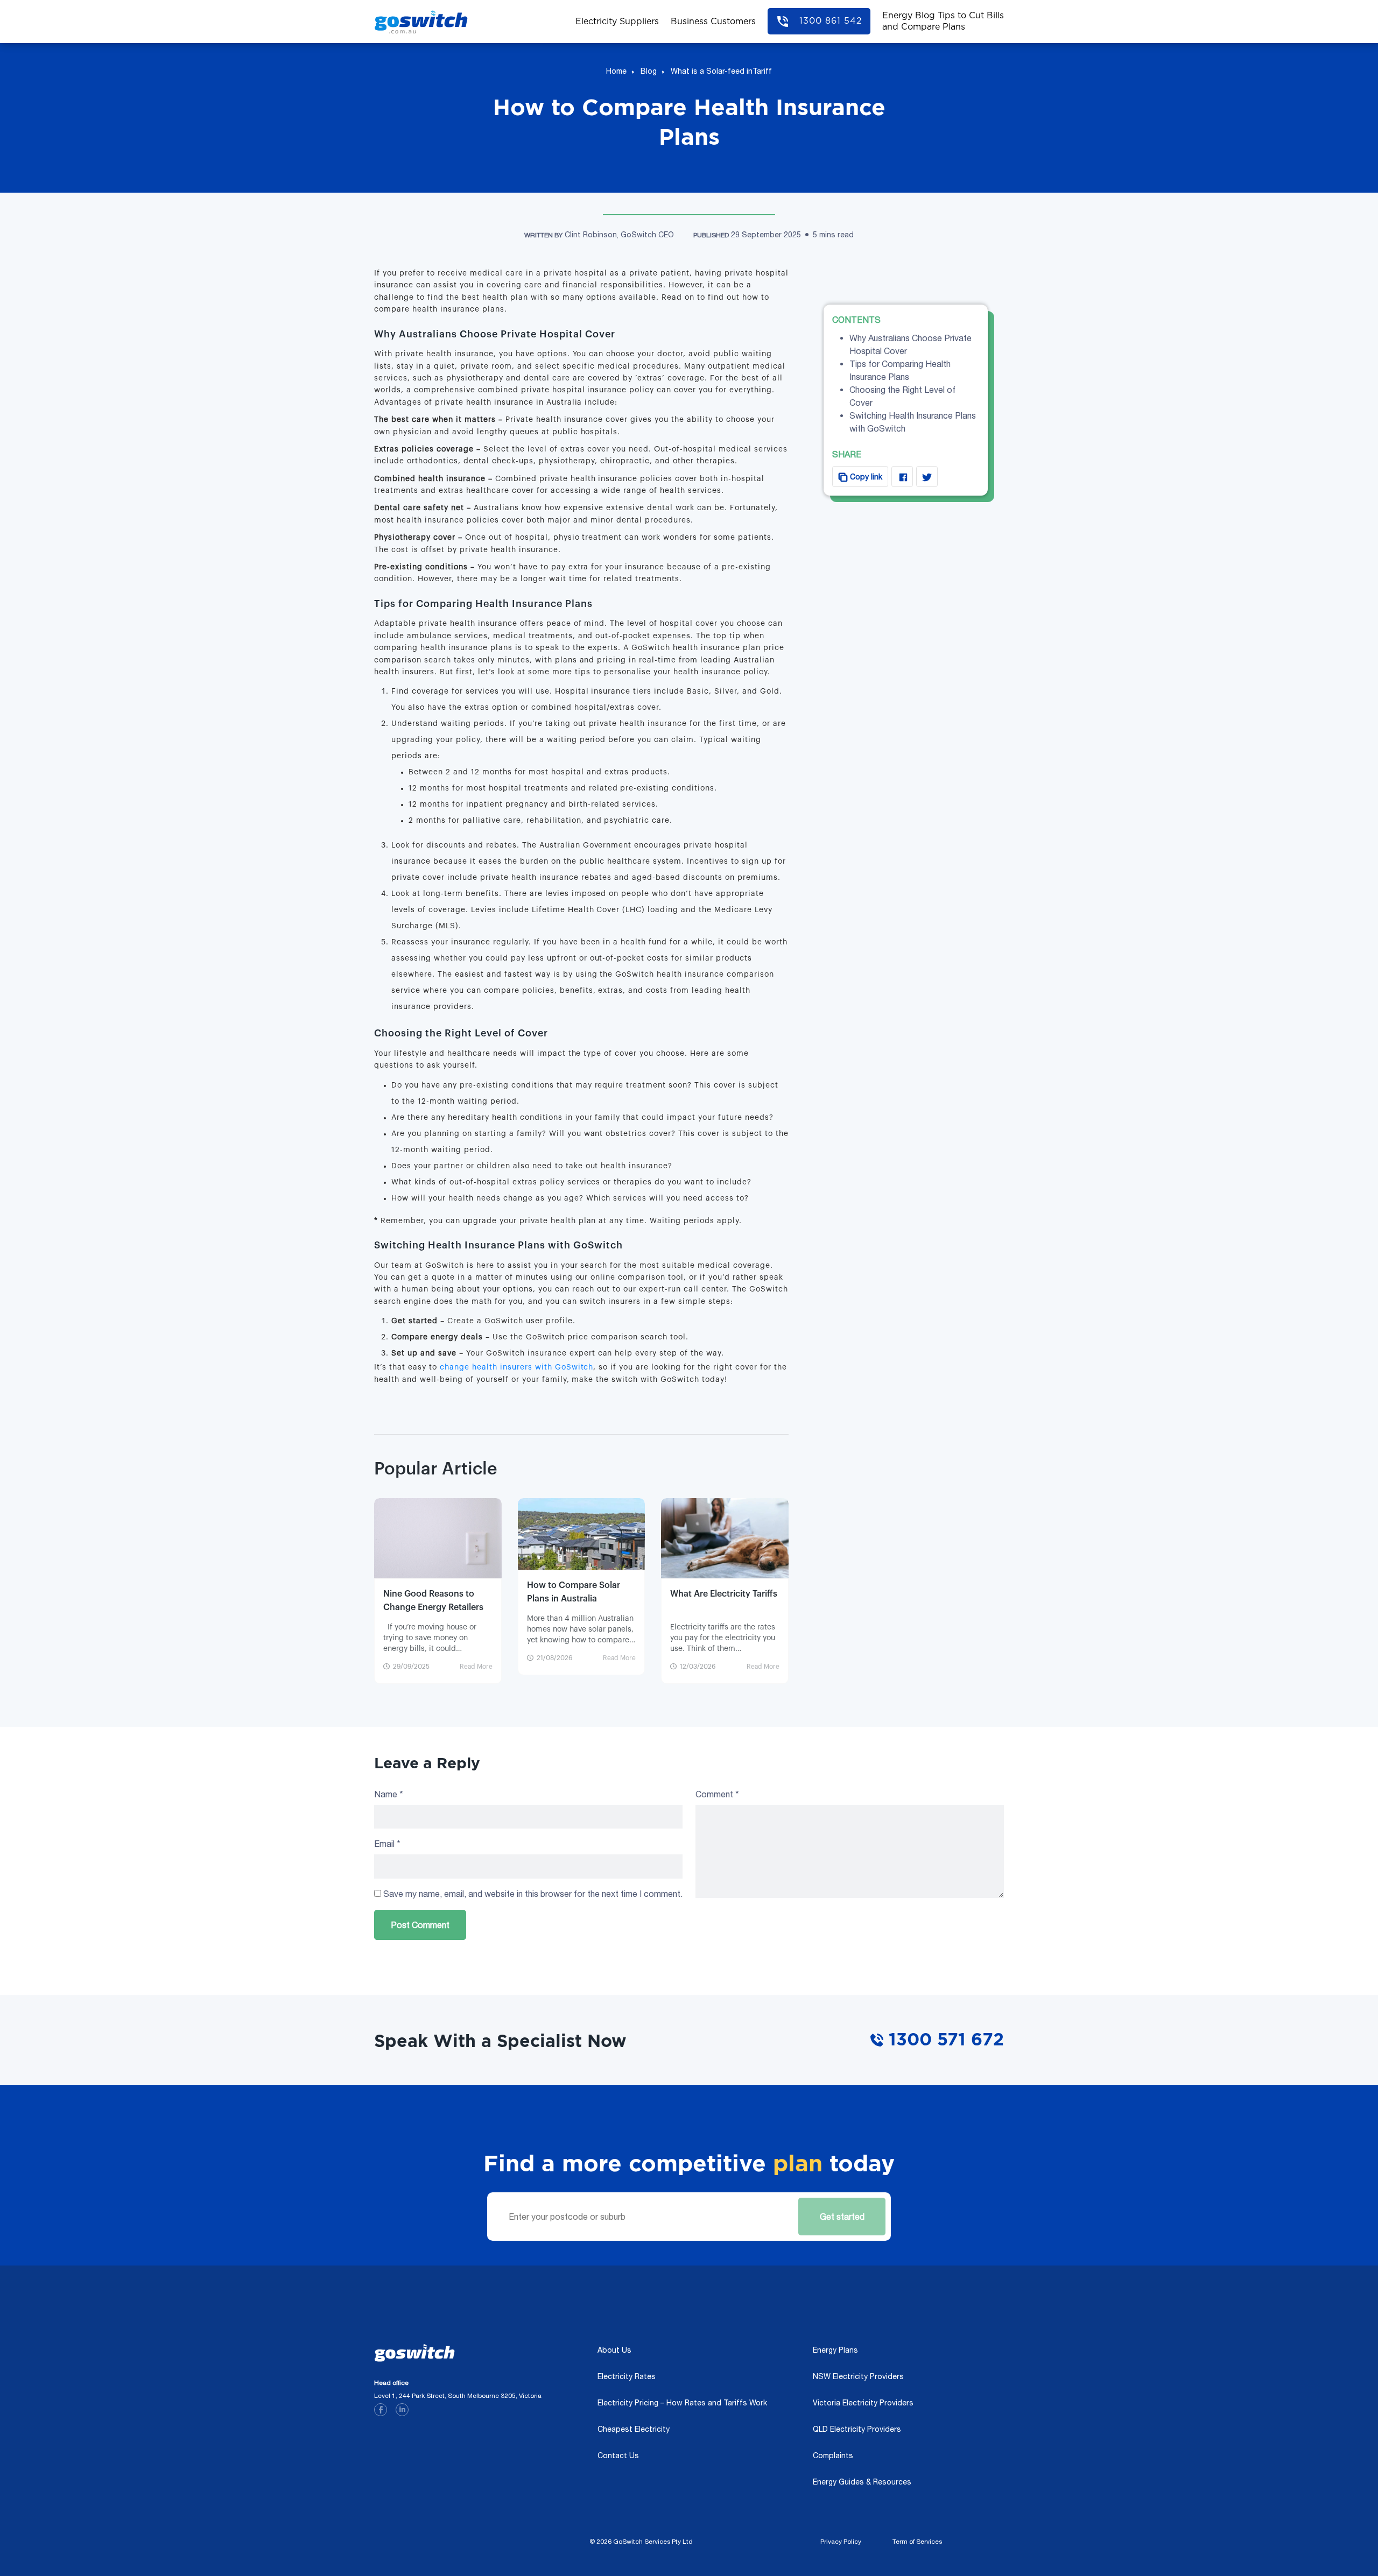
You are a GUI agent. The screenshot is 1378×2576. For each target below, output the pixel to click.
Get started (839, 2210)
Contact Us (618, 2455)
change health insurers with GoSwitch (515, 1367)
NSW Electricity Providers (858, 2376)
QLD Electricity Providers (857, 2429)
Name (389, 1794)
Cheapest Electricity (634, 2429)
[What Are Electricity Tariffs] (725, 1540)
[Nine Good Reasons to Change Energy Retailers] (438, 1547)
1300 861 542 (831, 21)
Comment (717, 1794)
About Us (614, 2350)
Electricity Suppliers (617, 22)
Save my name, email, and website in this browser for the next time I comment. (533, 1894)
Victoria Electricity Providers (863, 2403)
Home (616, 71)
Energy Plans (835, 2350)
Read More (476, 1667)
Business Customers (713, 22)
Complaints (833, 2455)
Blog (649, 71)
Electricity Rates (627, 2376)
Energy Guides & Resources (862, 2482)
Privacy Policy (841, 2542)
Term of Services (917, 2542)
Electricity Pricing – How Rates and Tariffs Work (682, 2403)
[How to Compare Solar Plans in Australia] (582, 1533)
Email (387, 1844)
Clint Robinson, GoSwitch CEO (619, 235)
